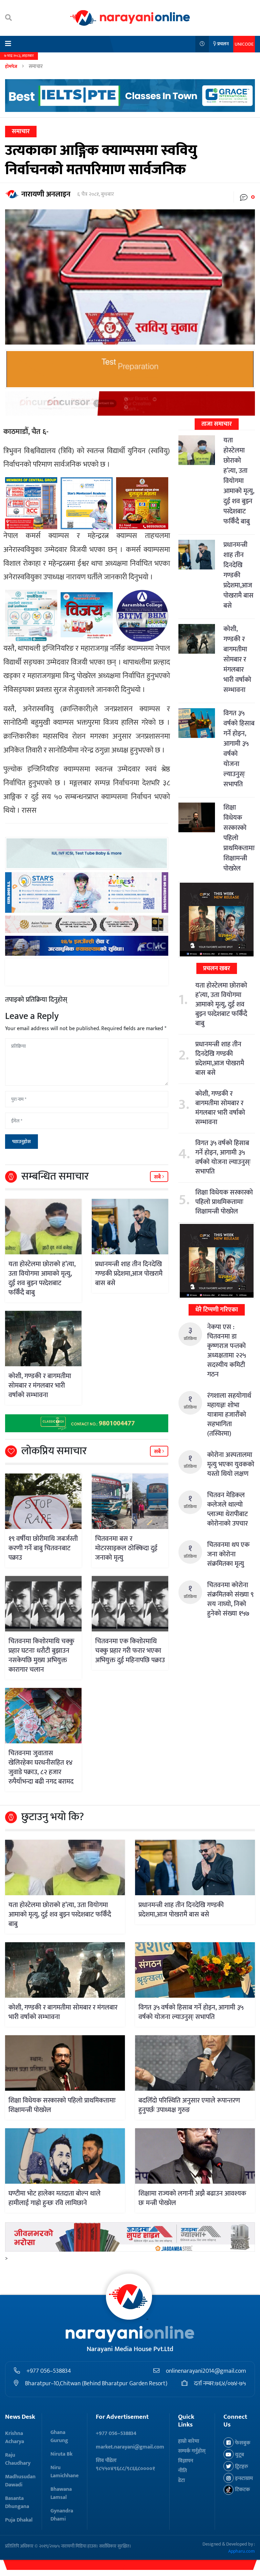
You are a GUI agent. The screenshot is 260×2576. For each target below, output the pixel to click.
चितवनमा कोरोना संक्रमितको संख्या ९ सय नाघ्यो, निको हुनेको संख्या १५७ (230, 1599)
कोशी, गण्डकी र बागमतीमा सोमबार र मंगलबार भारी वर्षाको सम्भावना (40, 1386)
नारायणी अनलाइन (46, 194)
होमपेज (11, 66)
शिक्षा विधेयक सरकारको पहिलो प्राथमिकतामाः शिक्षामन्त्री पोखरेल (224, 1202)
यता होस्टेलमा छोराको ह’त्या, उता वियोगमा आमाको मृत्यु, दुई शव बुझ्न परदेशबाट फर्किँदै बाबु (42, 1278)
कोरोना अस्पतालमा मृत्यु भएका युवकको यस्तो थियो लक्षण (231, 1464)
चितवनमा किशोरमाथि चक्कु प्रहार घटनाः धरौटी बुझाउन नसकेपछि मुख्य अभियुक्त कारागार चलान (41, 1655)
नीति (182, 2471)
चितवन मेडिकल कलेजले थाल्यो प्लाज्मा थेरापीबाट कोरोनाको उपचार (227, 1509)
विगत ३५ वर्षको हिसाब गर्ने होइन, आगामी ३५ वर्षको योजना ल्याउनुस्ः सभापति (239, 749)
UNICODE (244, 44)
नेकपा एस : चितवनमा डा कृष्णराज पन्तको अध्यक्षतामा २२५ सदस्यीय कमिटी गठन (226, 1351)
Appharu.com (242, 2551)
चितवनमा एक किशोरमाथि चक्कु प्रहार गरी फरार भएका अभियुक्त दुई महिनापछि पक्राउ (130, 1651)
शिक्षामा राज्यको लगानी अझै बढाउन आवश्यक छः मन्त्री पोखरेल (192, 2198)
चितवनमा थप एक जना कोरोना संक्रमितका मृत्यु (228, 1554)
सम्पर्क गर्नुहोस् (192, 2451)
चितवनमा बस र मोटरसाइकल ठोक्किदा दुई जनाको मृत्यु (126, 1548)
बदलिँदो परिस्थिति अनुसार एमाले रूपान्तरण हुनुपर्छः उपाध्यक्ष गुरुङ (189, 2105)
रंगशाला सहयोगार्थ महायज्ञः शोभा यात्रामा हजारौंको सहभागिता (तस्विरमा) (229, 1415)
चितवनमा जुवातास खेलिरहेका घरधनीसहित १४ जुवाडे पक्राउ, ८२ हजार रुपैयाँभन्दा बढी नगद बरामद (41, 1767)
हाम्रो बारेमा (189, 2441)
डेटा (181, 2480)
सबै (158, 1177)
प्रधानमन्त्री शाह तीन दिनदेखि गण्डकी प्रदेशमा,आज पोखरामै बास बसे (129, 1274)
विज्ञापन (186, 2461)
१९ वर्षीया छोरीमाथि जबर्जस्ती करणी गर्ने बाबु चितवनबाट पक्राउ (43, 1548)
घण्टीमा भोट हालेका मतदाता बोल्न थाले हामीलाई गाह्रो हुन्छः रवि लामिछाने (55, 2198)
